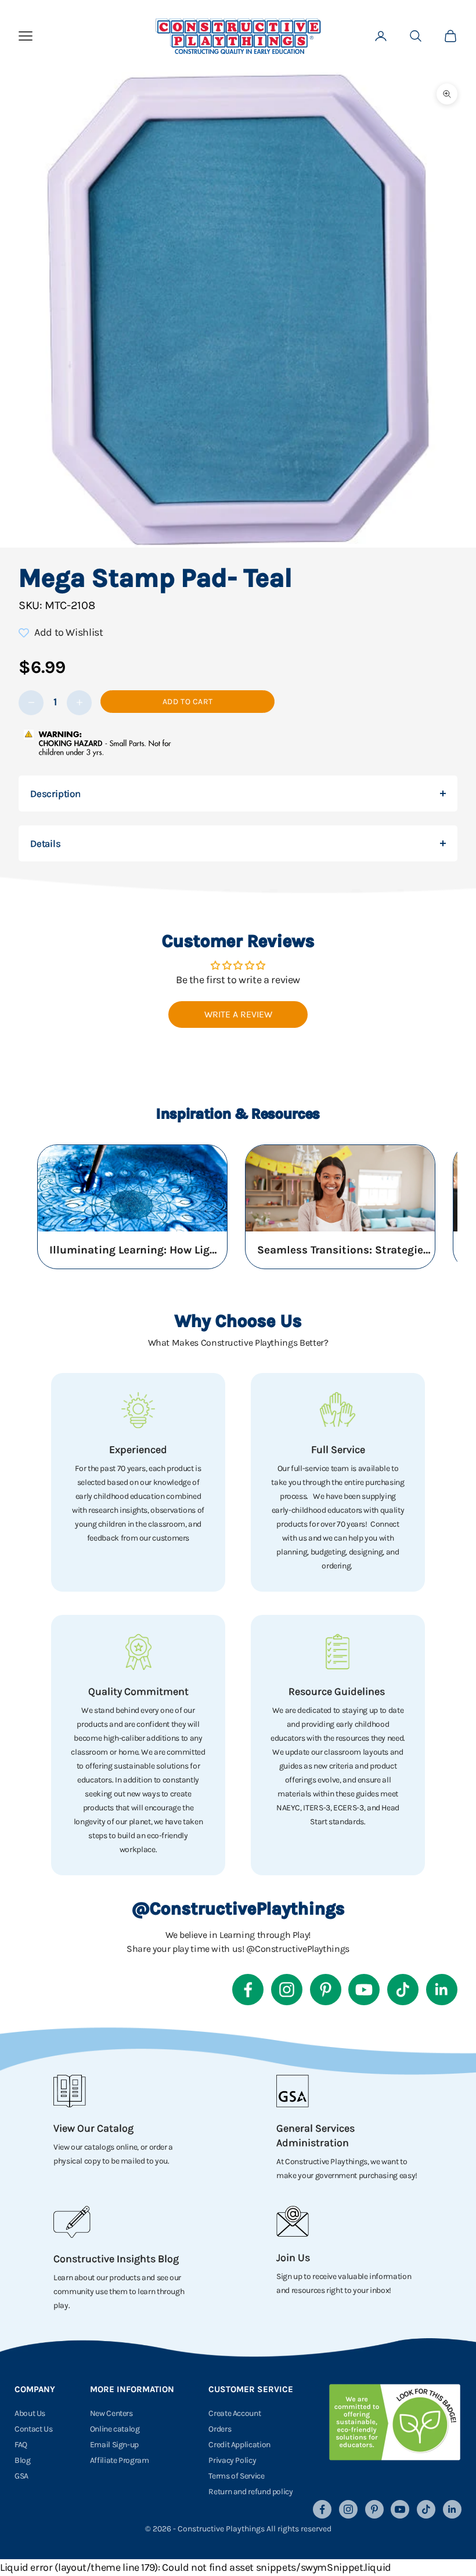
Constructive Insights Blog (116, 2259)
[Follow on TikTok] (403, 1990)
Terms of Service (236, 2476)
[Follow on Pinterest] (326, 1990)
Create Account (235, 2413)
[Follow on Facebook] (248, 1990)
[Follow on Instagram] (287, 1990)
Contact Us (33, 2429)
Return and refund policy (250, 2492)
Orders (220, 2429)
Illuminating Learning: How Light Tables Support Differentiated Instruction (136, 1250)
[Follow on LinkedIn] (442, 1990)
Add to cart (188, 702)
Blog (23, 2460)
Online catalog (115, 2429)
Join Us (293, 2258)
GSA (21, 2476)
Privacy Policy (232, 2460)
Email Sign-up (114, 2445)
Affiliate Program (120, 2460)
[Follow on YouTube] (364, 1990)
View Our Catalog (93, 2128)
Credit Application (239, 2445)
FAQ (21, 2445)
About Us (30, 2413)
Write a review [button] (238, 1014)
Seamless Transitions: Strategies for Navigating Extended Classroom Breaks (344, 1250)
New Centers (111, 2413)
